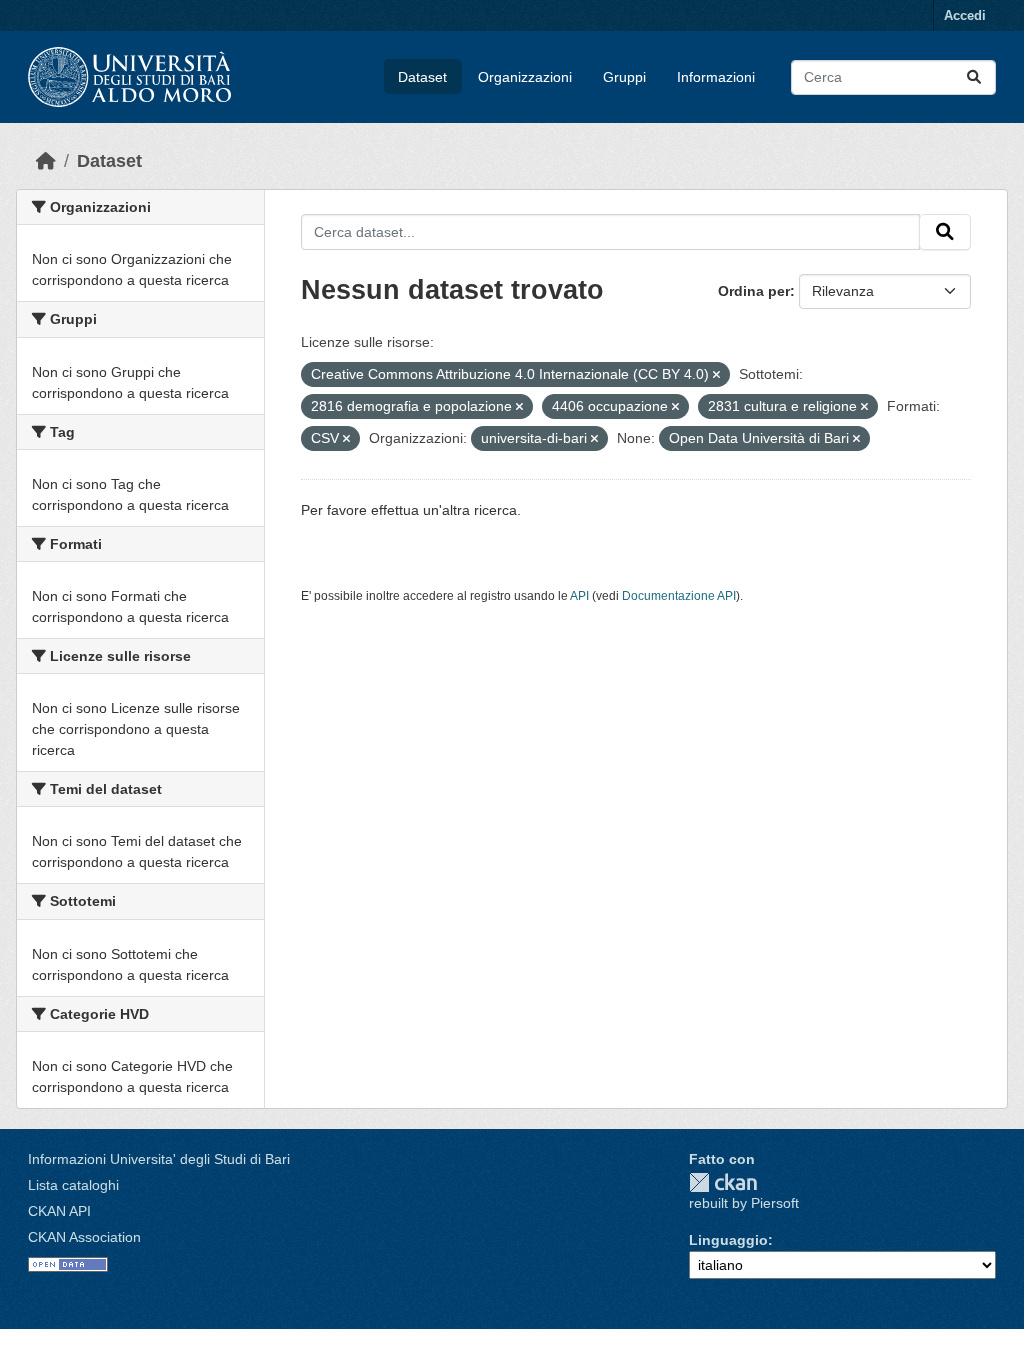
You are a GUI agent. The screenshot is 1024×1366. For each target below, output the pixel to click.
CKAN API (59, 1211)
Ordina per (754, 291)
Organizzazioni (525, 77)
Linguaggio (728, 1240)
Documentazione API (679, 596)
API (579, 596)
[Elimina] (716, 375)
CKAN (723, 1182)
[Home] (46, 161)
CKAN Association (84, 1237)
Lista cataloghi (73, 1185)
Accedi (965, 15)
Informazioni (716, 77)
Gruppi (624, 77)
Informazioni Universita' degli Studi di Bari (159, 1159)
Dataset (422, 77)
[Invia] (974, 77)
